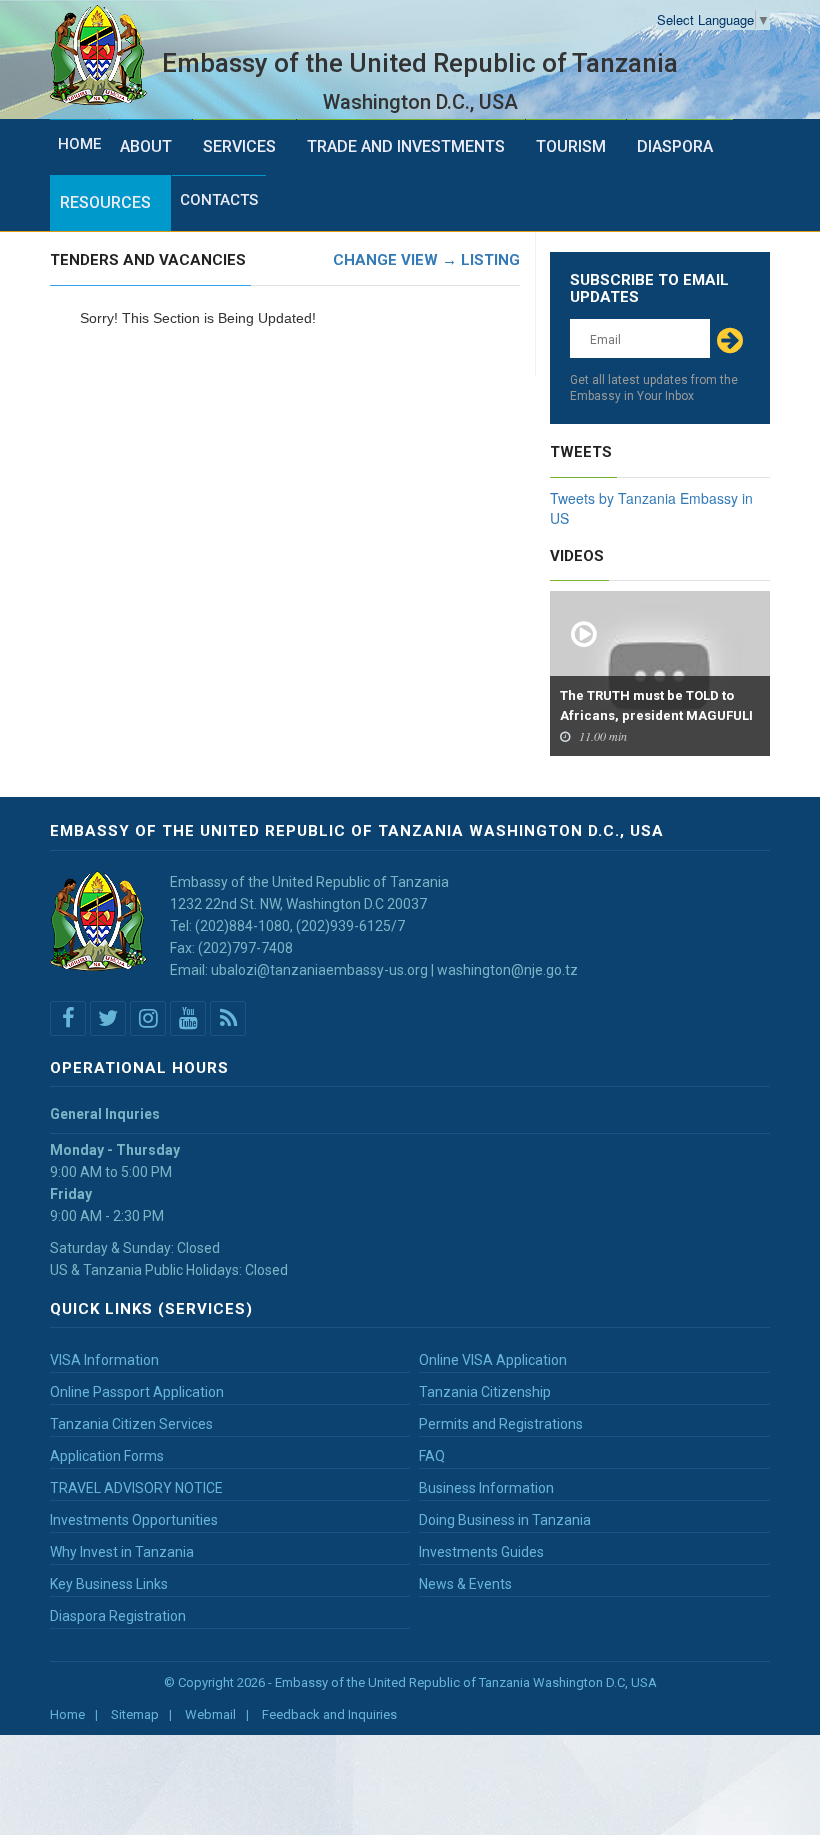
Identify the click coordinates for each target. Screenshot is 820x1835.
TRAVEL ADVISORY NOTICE (136, 1488)
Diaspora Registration (118, 1616)
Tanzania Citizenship (485, 1392)
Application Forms (107, 1456)
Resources (105, 202)
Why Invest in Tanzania (122, 1552)
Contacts (219, 200)
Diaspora (675, 146)
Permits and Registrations (501, 1424)
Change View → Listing (426, 260)
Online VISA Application (493, 1360)
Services (239, 146)
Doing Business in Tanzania (505, 1520)
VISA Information (104, 1360)
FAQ (432, 1456)
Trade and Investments (406, 146)
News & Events (465, 1584)
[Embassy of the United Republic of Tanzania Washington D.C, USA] (106, 55)
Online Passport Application (137, 1392)
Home (79, 144)
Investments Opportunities (134, 1520)
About (146, 146)
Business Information (486, 1488)
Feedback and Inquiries (329, 1714)
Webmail (210, 1714)
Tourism (571, 146)
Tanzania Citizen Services (131, 1424)
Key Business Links (109, 1584)
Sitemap (135, 1714)
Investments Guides (481, 1552)
